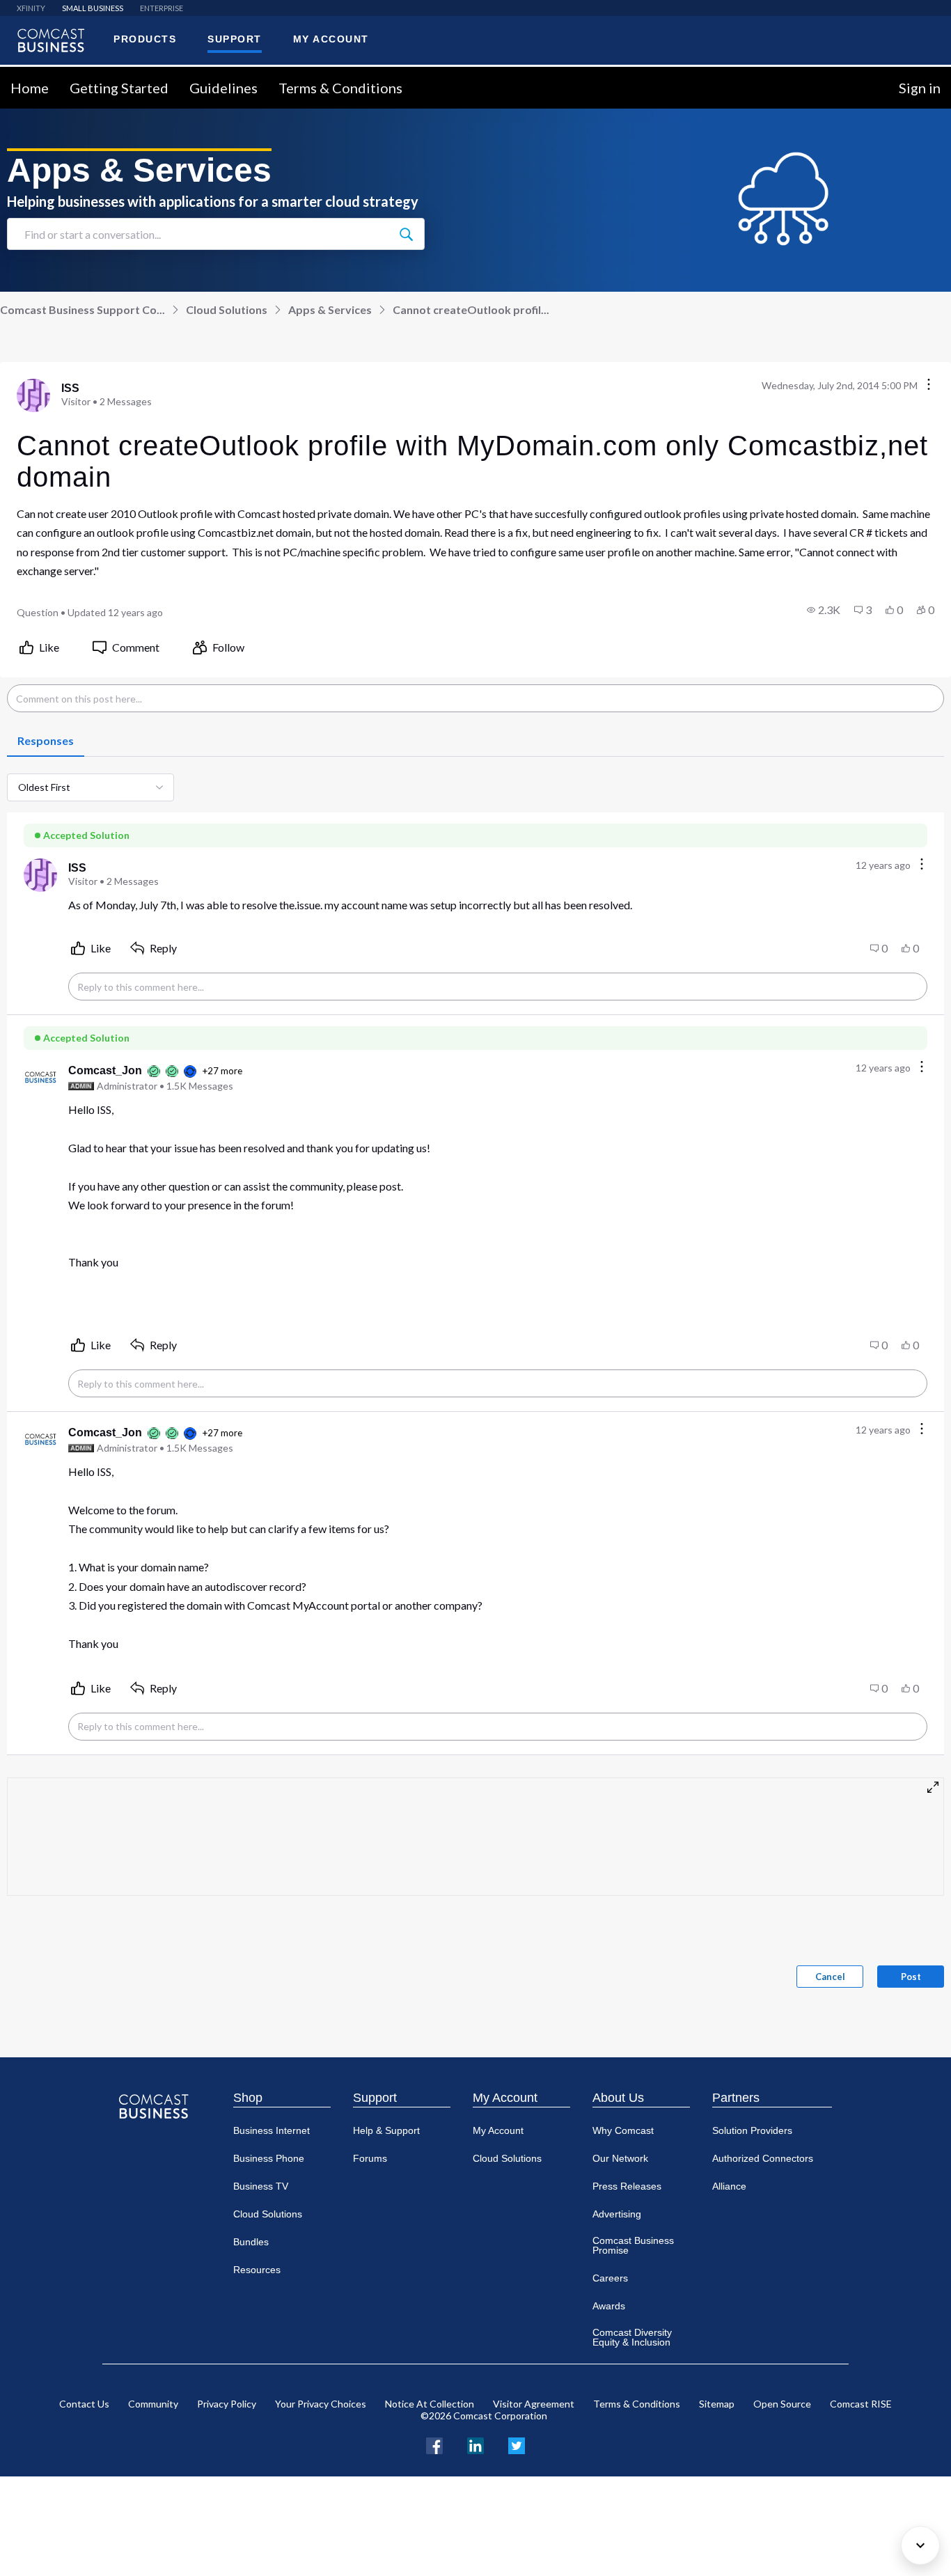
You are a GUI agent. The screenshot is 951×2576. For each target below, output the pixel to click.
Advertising (617, 2214)
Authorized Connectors (763, 2158)
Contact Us (84, 2404)
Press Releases (627, 2186)
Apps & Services (330, 309)
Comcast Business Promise (633, 2245)
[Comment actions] (922, 865)
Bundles (251, 2242)
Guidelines (223, 88)
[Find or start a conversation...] (406, 234)
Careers (610, 2278)
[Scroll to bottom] (920, 2545)
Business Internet (272, 2130)
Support (375, 2098)
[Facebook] (434, 2444)
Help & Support (386, 2130)
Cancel (830, 1977)
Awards (609, 2306)
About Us (618, 2098)
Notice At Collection (430, 2404)
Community (153, 2404)
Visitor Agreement (534, 2404)
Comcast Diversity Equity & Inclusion (632, 2337)
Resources (257, 2270)
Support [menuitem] (235, 39)
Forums (370, 2158)
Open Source (782, 2404)
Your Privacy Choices (321, 2404)
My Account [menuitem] (331, 39)
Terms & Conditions (340, 88)
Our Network (620, 2158)
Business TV (261, 2186)
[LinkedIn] (475, 2444)
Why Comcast (623, 2130)
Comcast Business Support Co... (82, 309)
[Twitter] (517, 2444)
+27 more (222, 1071)
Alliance (729, 2186)
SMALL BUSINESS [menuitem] (93, 8)
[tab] (46, 741)
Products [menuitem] (145, 39)
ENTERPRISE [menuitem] (162, 8)
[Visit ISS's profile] (33, 395)
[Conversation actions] (929, 385)
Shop (248, 2098)
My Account (505, 2098)
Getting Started (119, 88)
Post (911, 1977)
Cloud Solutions (227, 309)
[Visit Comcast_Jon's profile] (40, 1078)
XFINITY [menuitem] (31, 8)
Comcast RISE (861, 2404)
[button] (824, 610)
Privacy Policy (227, 2404)
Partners (736, 2098)
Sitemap (717, 2404)
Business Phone (269, 2158)
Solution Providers (752, 2130)
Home (30, 88)
